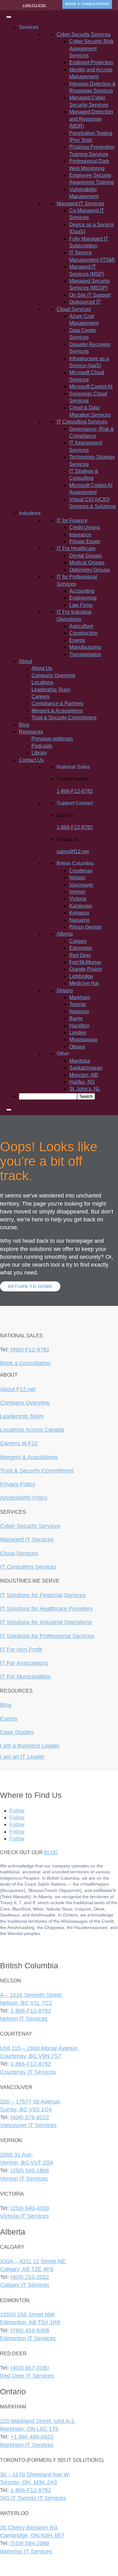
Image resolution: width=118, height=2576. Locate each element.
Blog (24, 725)
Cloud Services (19, 1553)
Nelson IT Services (24, 2019)
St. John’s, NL (85, 1089)
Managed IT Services (27, 1540)
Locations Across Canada (32, 1430)
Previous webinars (52, 739)
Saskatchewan (86, 1068)
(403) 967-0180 (30, 2368)
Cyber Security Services (30, 1526)
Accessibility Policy (24, 1498)
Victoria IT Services (24, 2216)
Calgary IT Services (25, 2285)
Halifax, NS (82, 1082)
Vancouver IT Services (28, 2125)
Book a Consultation (25, 1363)
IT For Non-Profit (21, 1650)
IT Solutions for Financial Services (43, 1595)
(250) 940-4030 (30, 2208)
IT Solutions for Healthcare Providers (46, 1609)
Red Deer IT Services (27, 2376)
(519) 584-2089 (30, 2543)
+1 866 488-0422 (32, 2437)
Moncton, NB (84, 1075)
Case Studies (17, 1732)
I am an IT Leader (22, 1757)
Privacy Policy (18, 1484)
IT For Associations (24, 1663)
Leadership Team (51, 690)
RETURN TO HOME (30, 1286)
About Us (42, 668)
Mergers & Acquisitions (57, 711)
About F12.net (18, 1389)
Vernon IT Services (24, 2179)
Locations (42, 682)
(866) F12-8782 (30, 1350)
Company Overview (53, 675)
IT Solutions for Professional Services (47, 1636)
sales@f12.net (73, 851)
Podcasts (42, 746)
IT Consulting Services (28, 1567)
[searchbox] (48, 1096)
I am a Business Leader (30, 1746)
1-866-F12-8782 (34, 5)
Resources (31, 732)
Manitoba (80, 1061)
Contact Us (31, 760)
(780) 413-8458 (30, 2330)
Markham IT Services (27, 2445)
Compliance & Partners (57, 703)
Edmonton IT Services (28, 2338)
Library (39, 753)
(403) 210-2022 (30, 2277)
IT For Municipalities (25, 1677)
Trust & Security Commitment (64, 718)
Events (9, 1719)
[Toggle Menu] (9, 17)
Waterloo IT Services (26, 2551)
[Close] (9, 1110)
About (25, 661)
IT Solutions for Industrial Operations (46, 1622)
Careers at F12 (19, 1443)
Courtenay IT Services (28, 2072)
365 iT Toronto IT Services (33, 2498)
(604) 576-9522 (30, 2117)
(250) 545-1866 (30, 2170)
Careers (40, 697)
